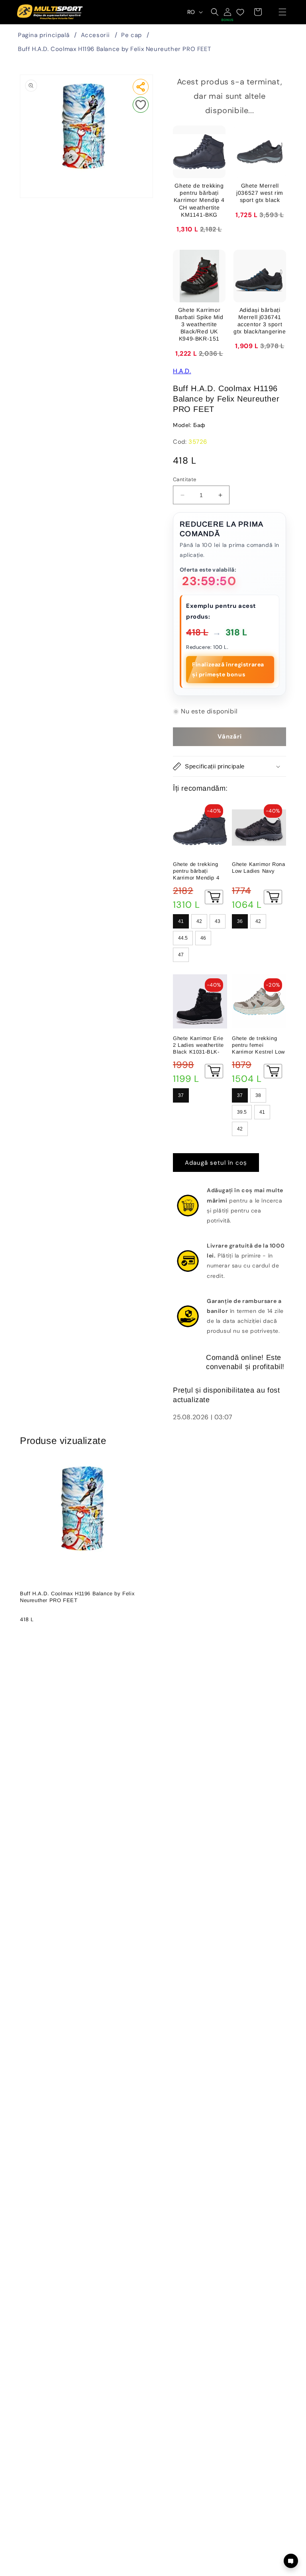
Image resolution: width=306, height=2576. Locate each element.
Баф (199, 425)
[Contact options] (291, 2561)
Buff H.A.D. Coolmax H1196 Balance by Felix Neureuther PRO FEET (114, 49)
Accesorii (95, 35)
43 (218, 921)
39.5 (242, 1112)
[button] (282, 12)
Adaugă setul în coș (216, 1163)
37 (181, 1095)
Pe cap (131, 35)
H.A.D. (182, 371)
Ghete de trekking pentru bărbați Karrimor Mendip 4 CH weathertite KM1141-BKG (196, 871)
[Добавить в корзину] (214, 897)
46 (203, 938)
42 (199, 921)
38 (258, 1095)
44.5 (183, 938)
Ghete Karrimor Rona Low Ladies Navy (258, 868)
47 (181, 955)
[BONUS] (228, 12)
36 (240, 921)
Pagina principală (44, 35)
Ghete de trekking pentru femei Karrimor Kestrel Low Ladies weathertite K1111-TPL (258, 1045)
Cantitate (185, 479)
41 (181, 921)
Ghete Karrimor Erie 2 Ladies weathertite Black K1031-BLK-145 (198, 1045)
